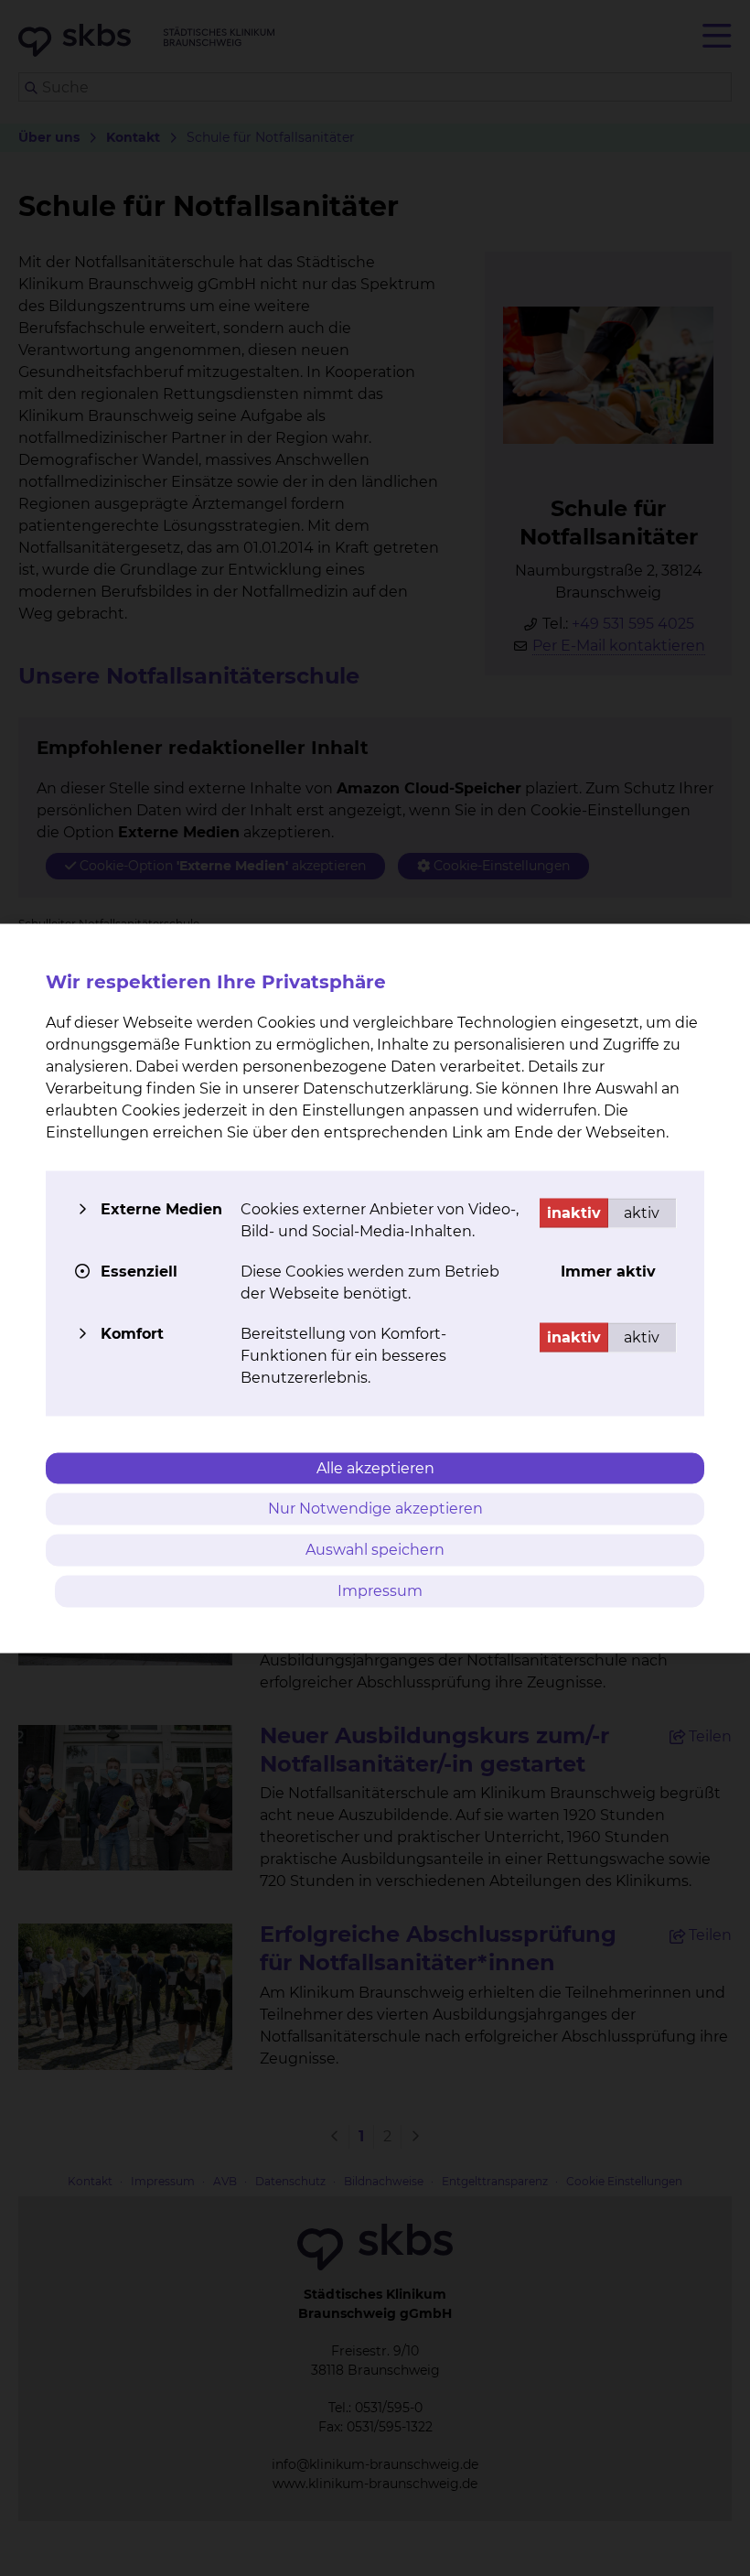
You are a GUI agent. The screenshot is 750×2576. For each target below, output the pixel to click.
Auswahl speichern (375, 1550)
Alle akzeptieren (375, 1467)
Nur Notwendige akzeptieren (375, 1509)
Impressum (380, 1590)
